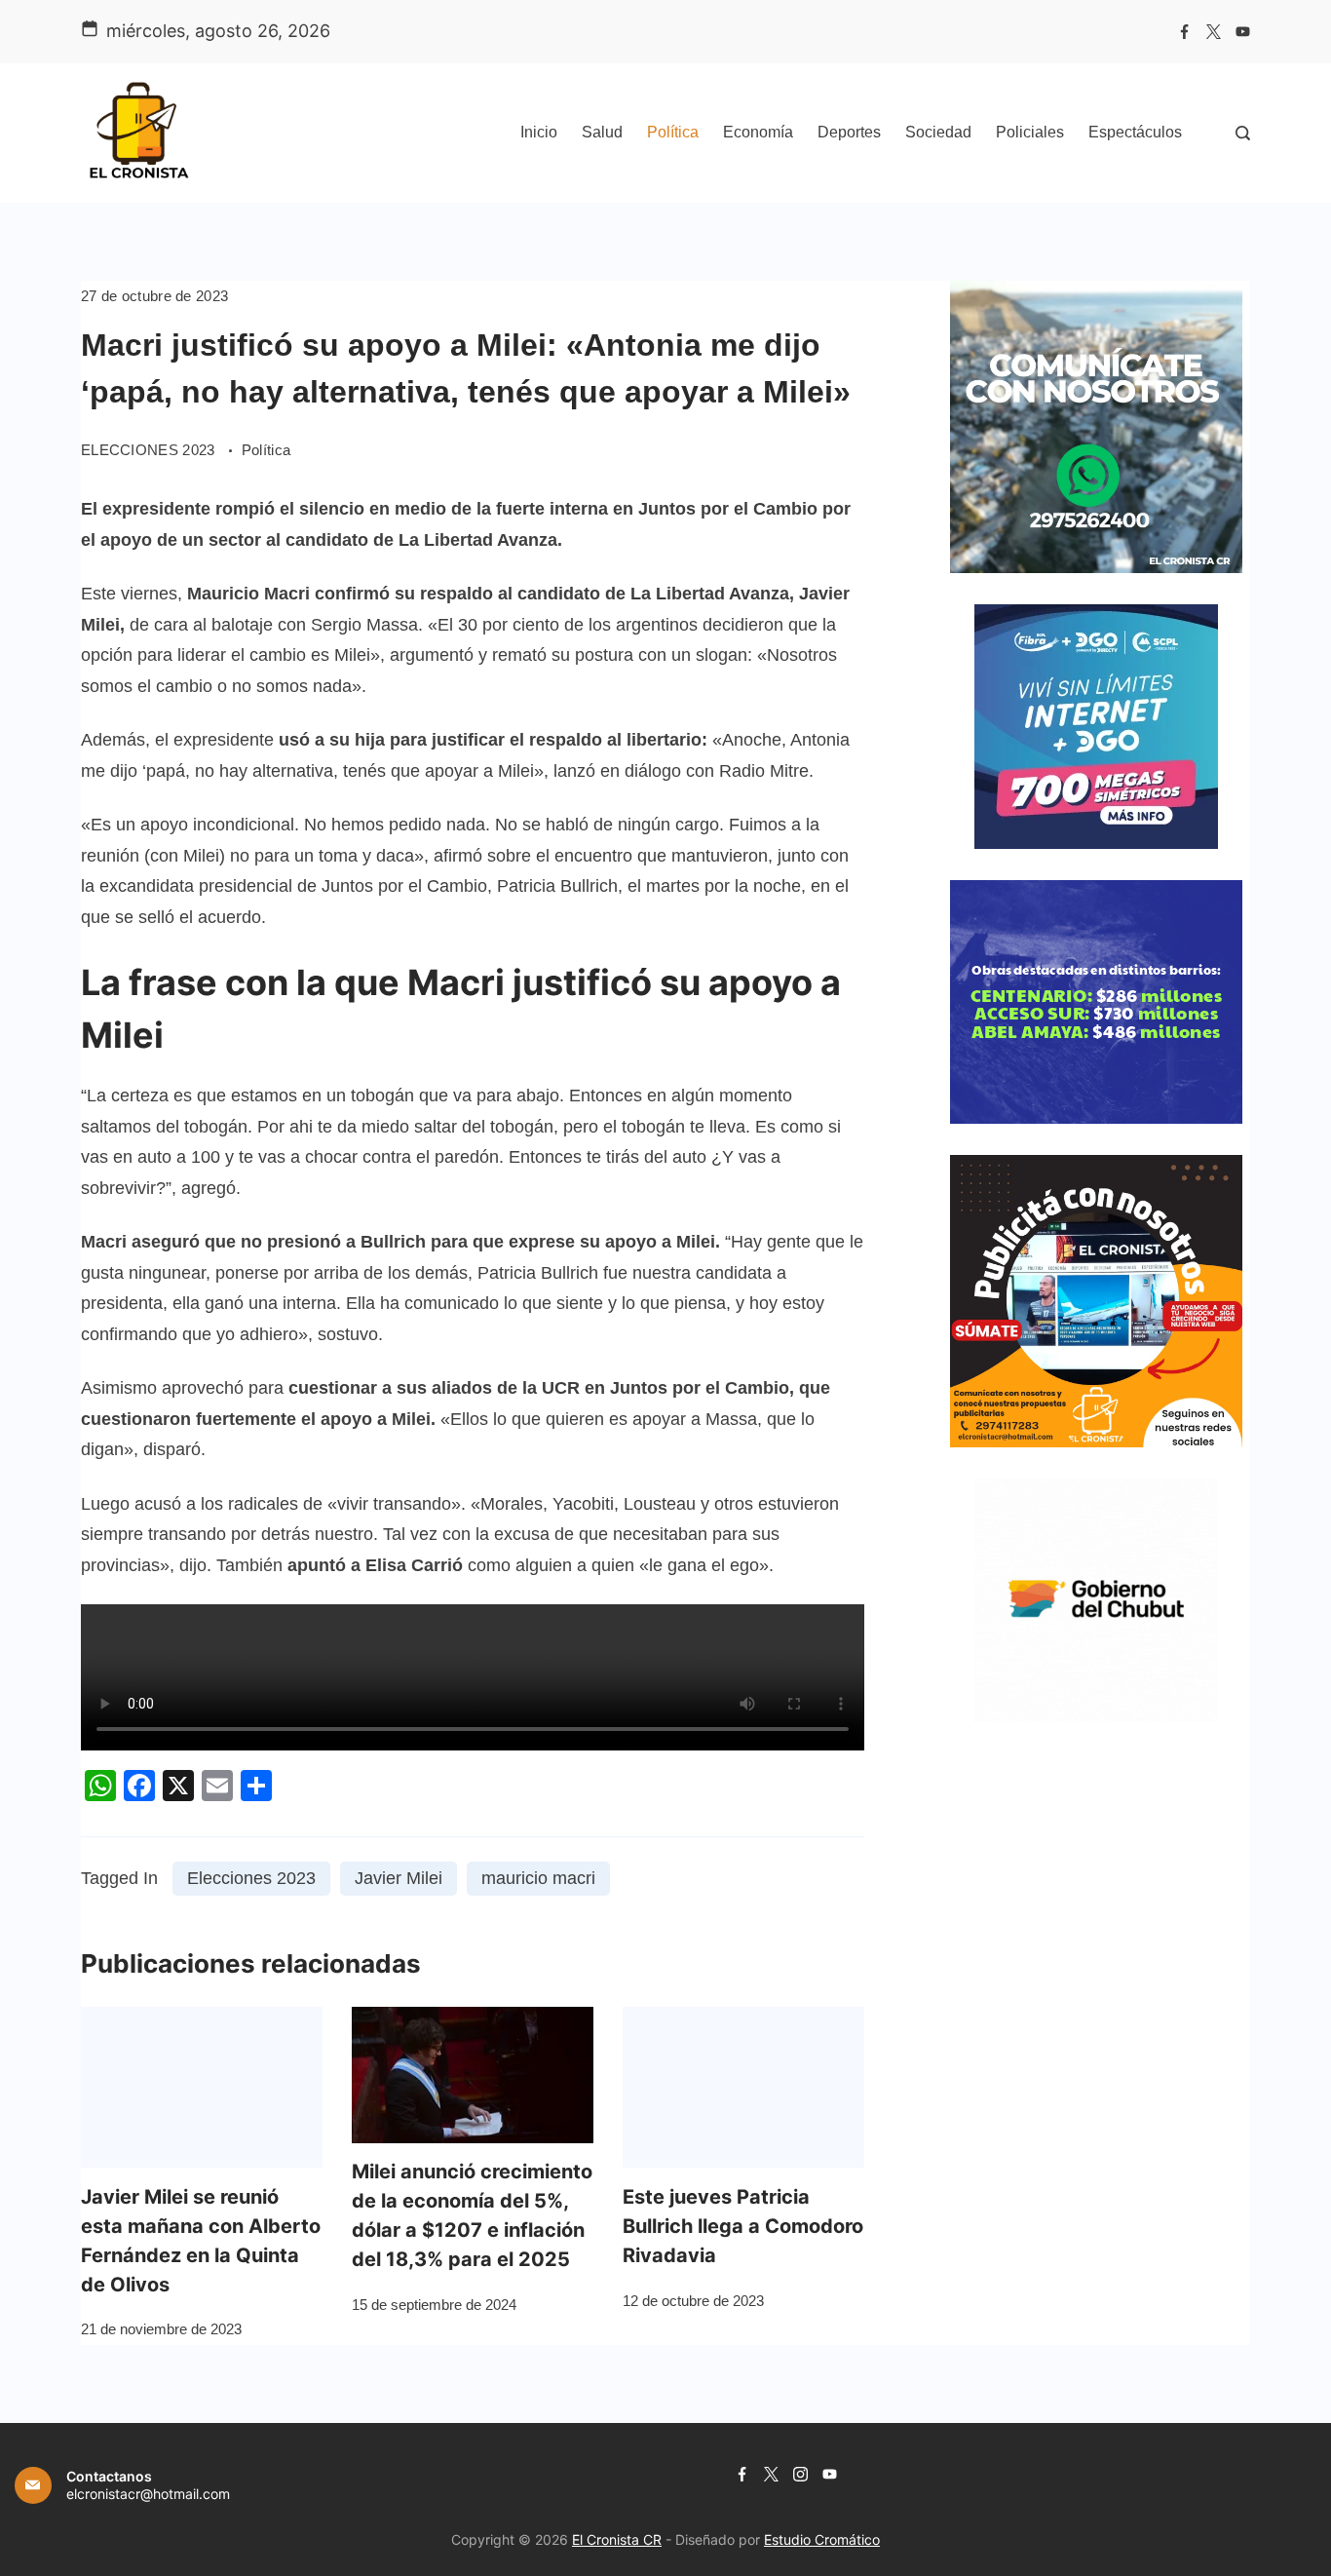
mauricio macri (538, 1878)
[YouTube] (1243, 32)
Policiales (1030, 132)
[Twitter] (1214, 32)
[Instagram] (800, 2474)
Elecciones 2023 (251, 1878)
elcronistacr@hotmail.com (148, 2494)
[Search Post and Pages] (1243, 133)
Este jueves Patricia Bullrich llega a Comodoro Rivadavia (743, 2226)
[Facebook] (1184, 32)
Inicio (539, 132)
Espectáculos (1135, 132)
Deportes (849, 132)
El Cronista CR (617, 2539)
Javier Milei (399, 1878)
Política (673, 132)
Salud (602, 132)
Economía (758, 132)
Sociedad (938, 132)
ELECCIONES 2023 (150, 450)
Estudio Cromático (822, 2539)
